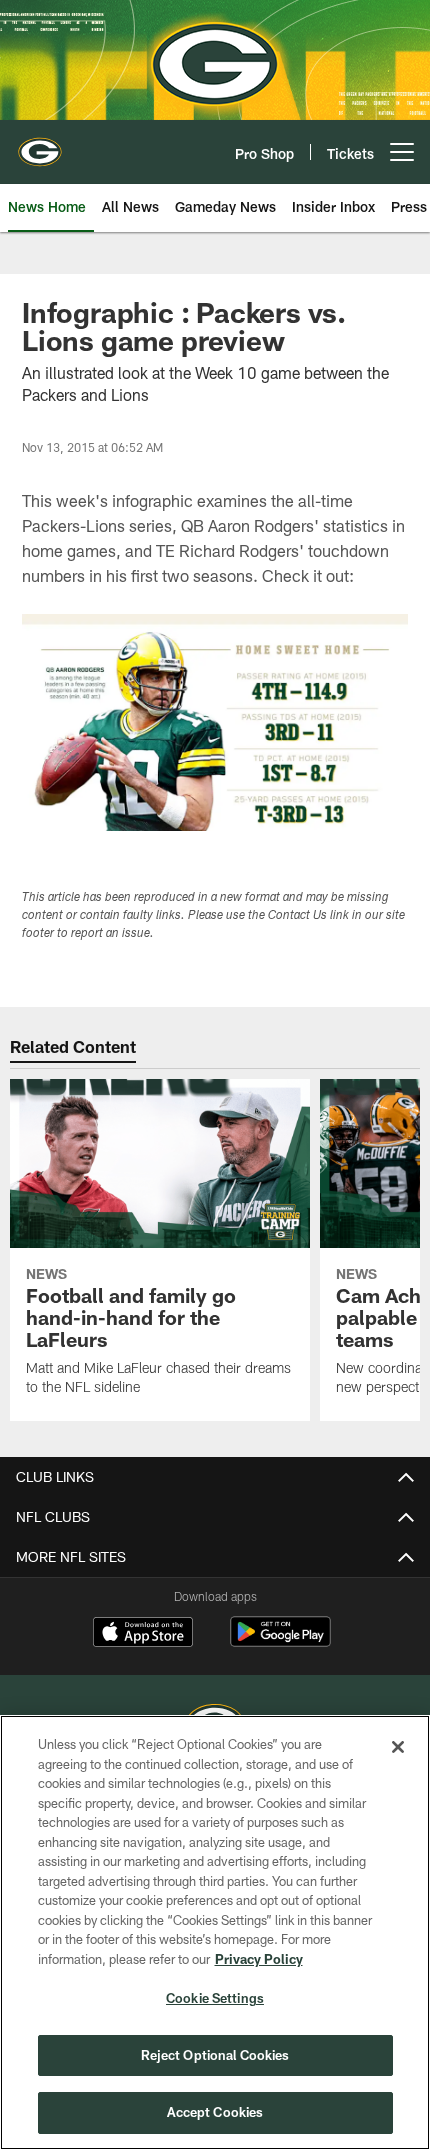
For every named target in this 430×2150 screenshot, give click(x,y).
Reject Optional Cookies (215, 2055)
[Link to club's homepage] (40, 144)
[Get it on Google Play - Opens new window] (280, 1641)
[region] (215, 1932)
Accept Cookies (215, 2112)
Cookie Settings (215, 1998)
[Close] (398, 1747)
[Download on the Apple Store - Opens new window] (143, 1634)
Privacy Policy (259, 1959)
